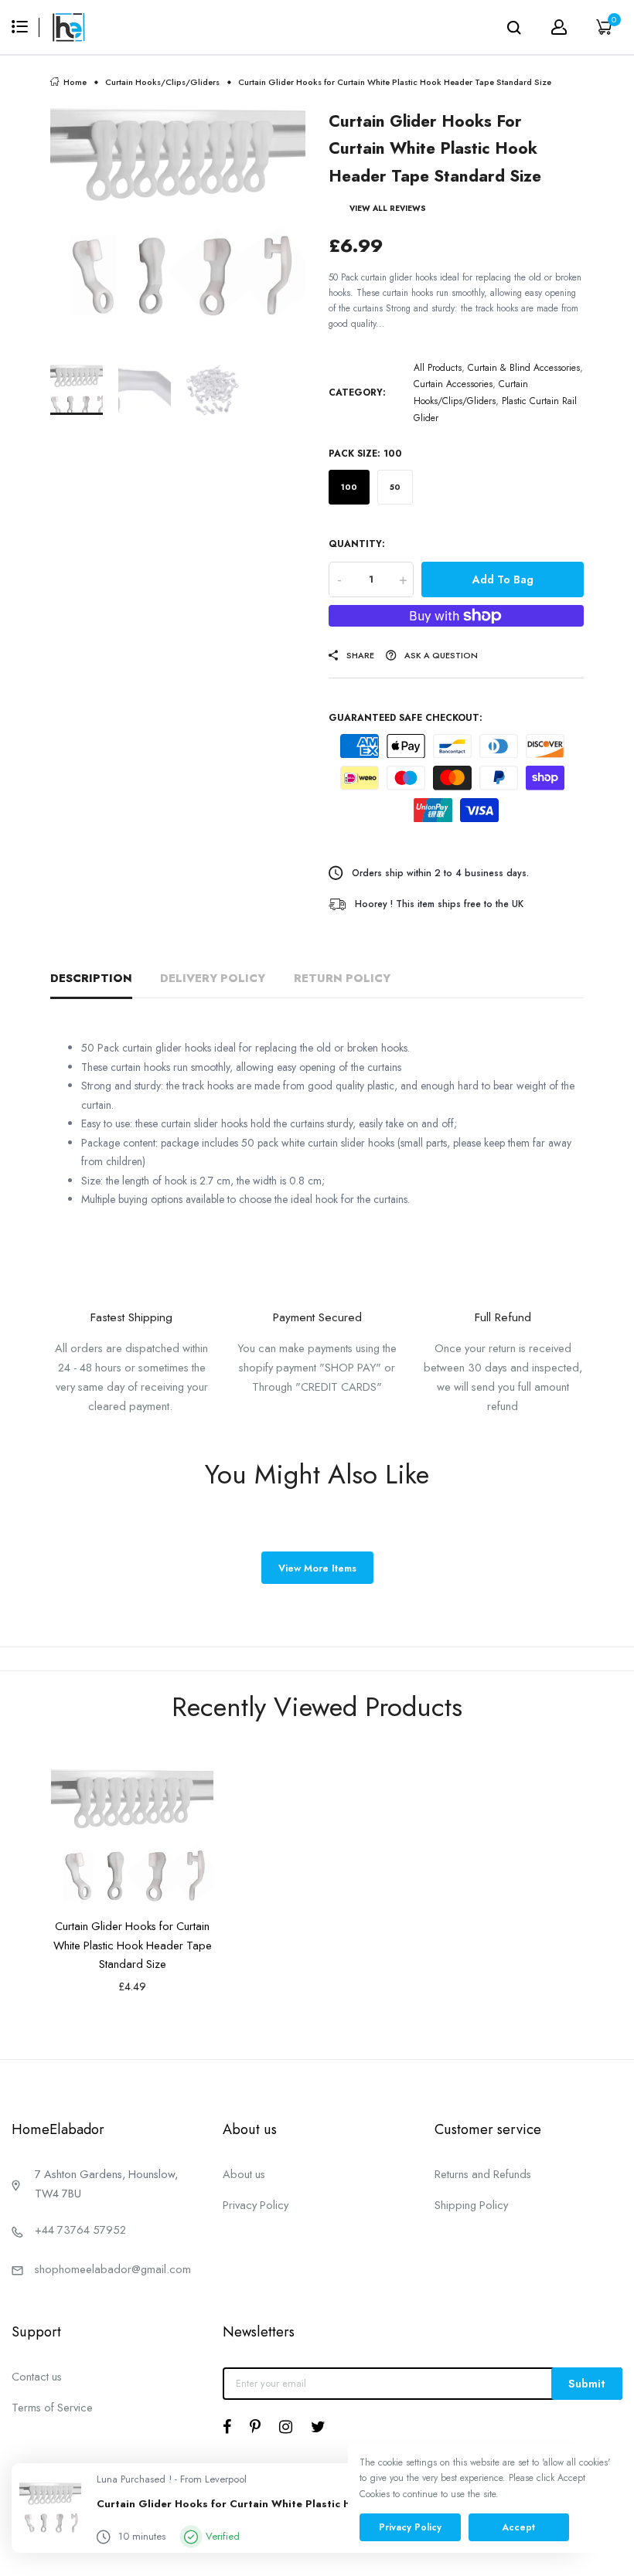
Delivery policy (213, 978)
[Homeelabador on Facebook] (227, 2427)
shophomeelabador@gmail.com (113, 2269)
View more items (317, 1568)
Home (75, 82)
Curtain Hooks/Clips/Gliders (162, 82)
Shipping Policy (471, 2205)
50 (395, 487)
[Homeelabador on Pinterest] (255, 2427)
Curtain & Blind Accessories (524, 368)
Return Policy (342, 978)
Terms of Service (52, 2407)
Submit (587, 2383)
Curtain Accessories (453, 384)
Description (91, 978)
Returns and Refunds (483, 2174)
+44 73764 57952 (80, 2229)
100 (349, 487)
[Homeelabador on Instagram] (286, 2427)
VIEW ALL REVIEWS (388, 208)
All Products (438, 368)
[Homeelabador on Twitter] (318, 2427)
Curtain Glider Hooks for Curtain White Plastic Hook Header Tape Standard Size (133, 1945)
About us (244, 2174)
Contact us (37, 2376)
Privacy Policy (256, 2205)
